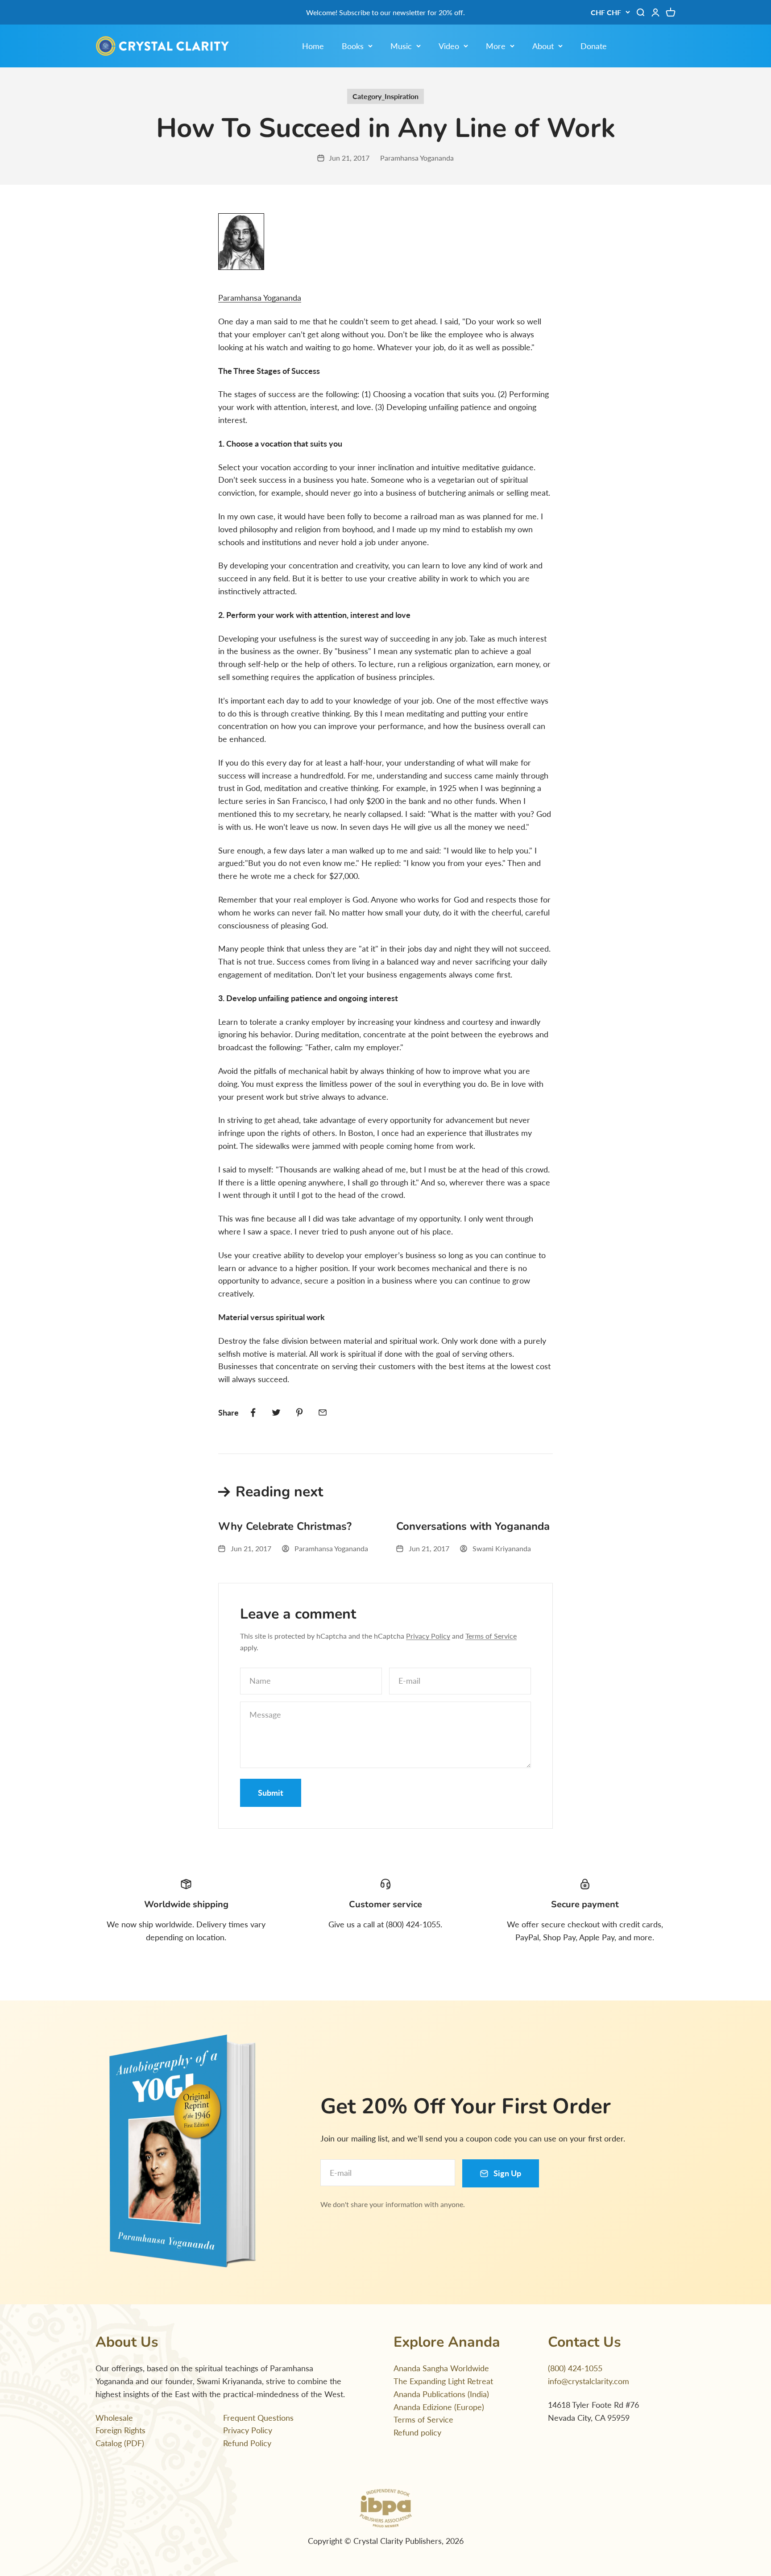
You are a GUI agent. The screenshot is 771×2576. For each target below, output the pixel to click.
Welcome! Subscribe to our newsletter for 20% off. (385, 12)
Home (313, 46)
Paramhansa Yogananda (260, 298)
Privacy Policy (428, 1636)
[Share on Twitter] (276, 1412)
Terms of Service (491, 1636)
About (543, 46)
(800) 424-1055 (575, 2368)
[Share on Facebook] (253, 1412)
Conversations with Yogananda (473, 1526)
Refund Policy (247, 2443)
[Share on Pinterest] (299, 1412)
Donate (594, 46)
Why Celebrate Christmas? (285, 1526)
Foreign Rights (120, 2430)
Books (353, 46)
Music (401, 46)
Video (449, 46)
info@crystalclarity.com (589, 2381)
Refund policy (417, 2432)
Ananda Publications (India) (441, 2394)
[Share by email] (323, 1412)
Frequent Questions (258, 2418)
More (496, 46)
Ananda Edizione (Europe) (439, 2407)
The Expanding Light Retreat (443, 2381)
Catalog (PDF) (120, 2443)
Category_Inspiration (385, 96)
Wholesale (114, 2418)
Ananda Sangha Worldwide (441, 2368)
